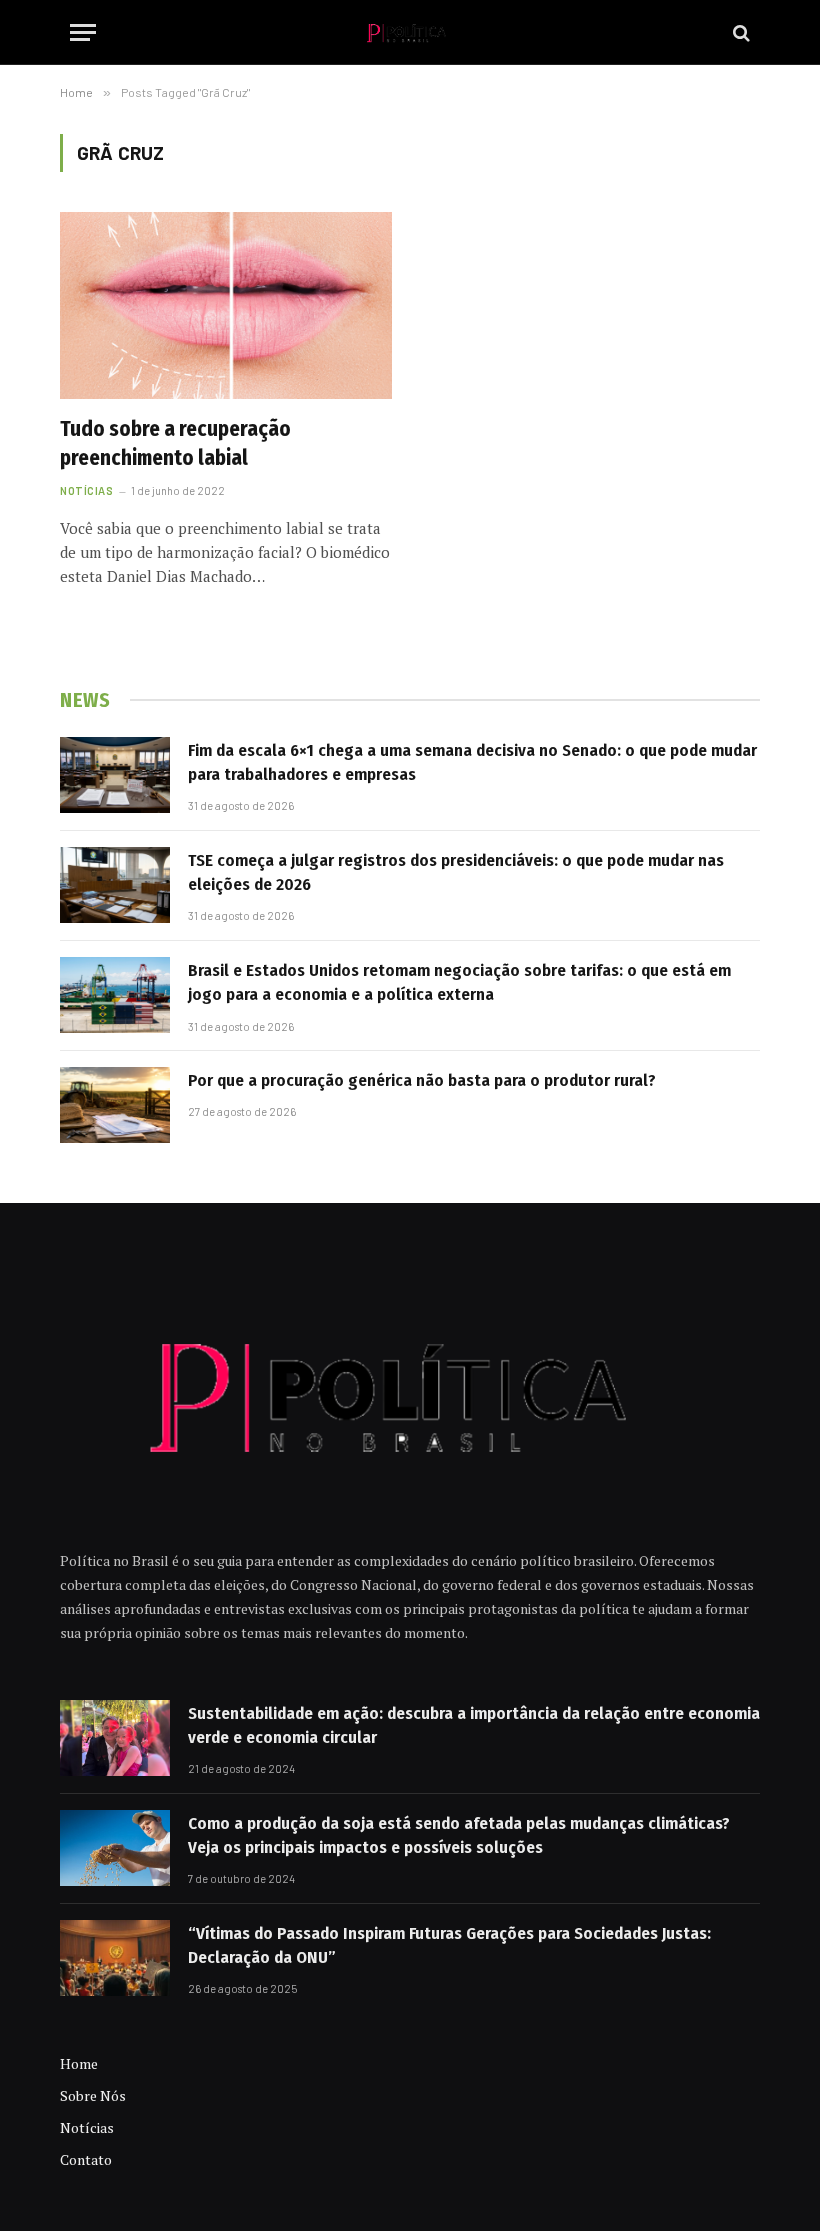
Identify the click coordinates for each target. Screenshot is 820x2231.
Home (79, 2063)
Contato (86, 2159)
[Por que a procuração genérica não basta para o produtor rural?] (115, 1105)
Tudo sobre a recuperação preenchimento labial (175, 443)
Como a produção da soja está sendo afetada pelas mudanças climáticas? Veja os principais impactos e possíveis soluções (459, 1835)
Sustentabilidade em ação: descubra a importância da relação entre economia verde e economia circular (474, 1725)
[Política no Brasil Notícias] (410, 32)
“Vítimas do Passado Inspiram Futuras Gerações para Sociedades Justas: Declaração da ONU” (449, 1945)
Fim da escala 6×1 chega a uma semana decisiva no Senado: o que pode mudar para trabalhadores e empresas (472, 762)
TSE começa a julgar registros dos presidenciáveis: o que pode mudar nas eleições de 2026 (456, 872)
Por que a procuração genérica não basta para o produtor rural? (422, 1080)
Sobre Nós (93, 2095)
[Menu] (83, 32)
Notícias (86, 490)
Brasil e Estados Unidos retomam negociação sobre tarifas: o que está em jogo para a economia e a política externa (459, 982)
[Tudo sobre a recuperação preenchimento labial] (226, 305)
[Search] (739, 32)
